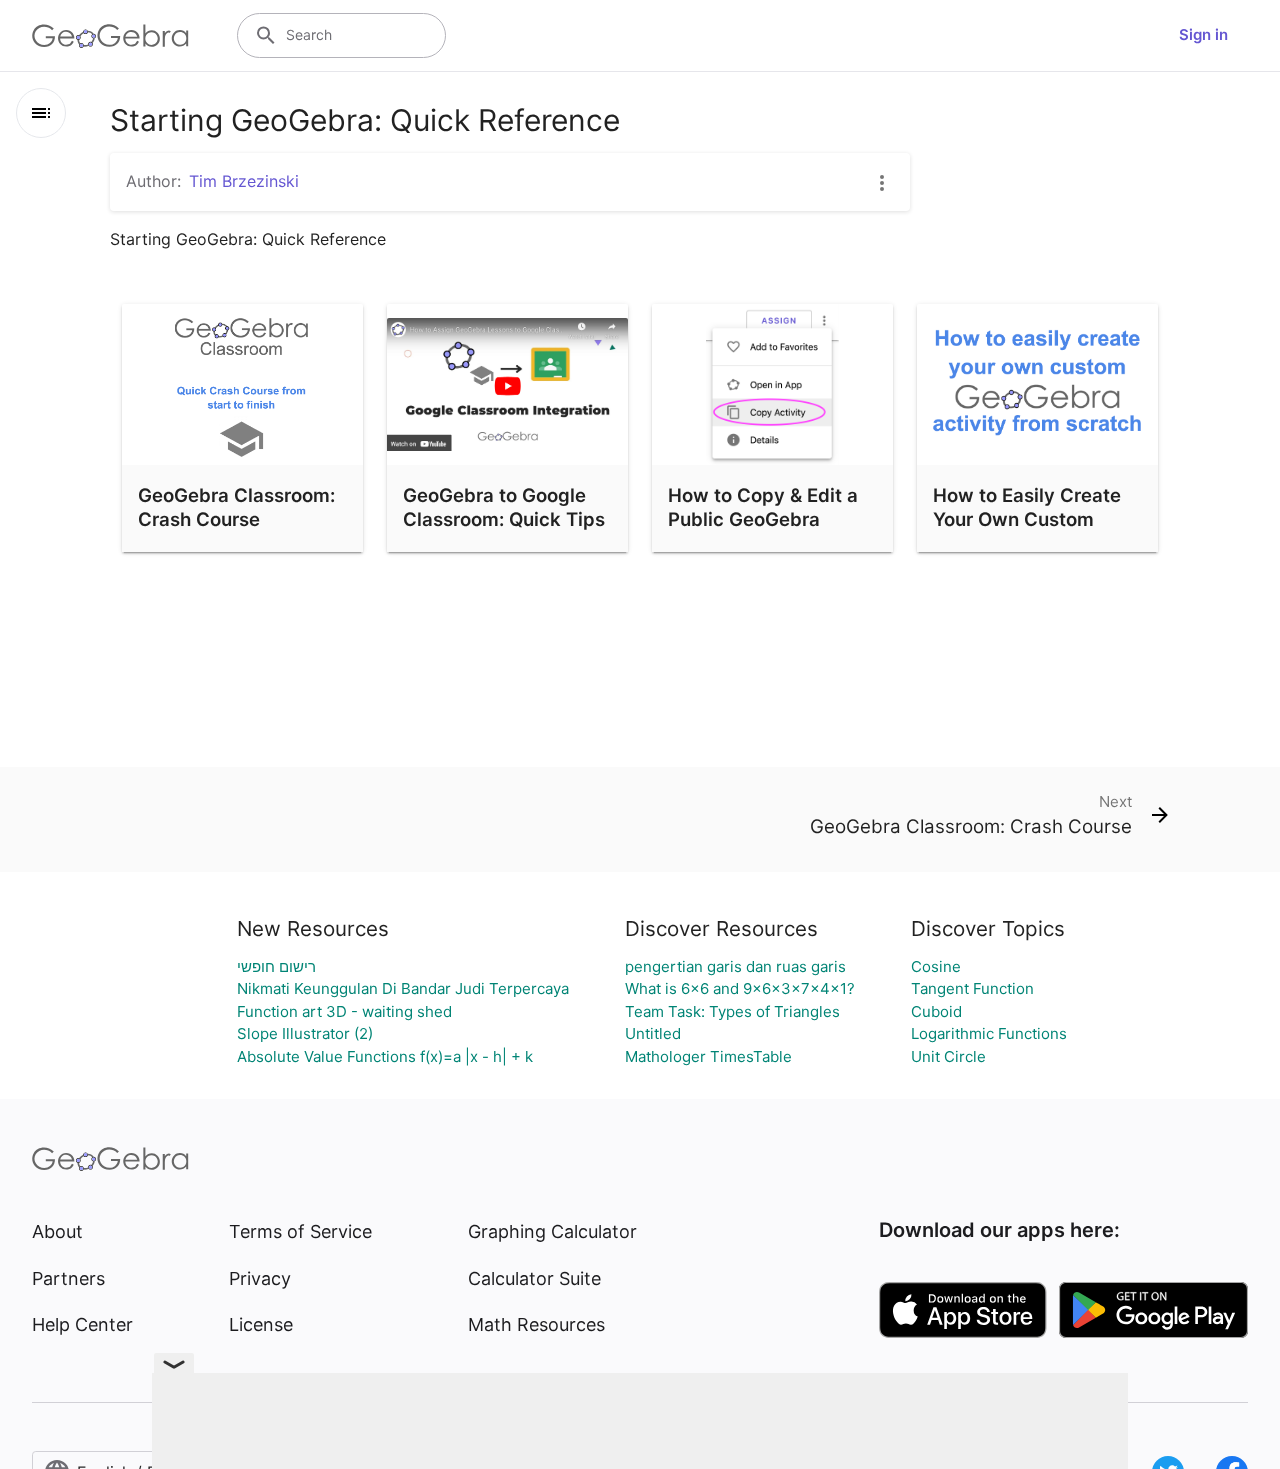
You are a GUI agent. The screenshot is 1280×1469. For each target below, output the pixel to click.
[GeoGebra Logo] (110, 36)
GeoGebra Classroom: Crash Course (236, 507)
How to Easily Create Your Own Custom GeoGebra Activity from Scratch (1027, 531)
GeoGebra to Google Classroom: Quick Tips (504, 507)
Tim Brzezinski (244, 181)
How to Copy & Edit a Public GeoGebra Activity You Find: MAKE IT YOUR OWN (763, 531)
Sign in (1203, 34)
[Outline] (41, 113)
